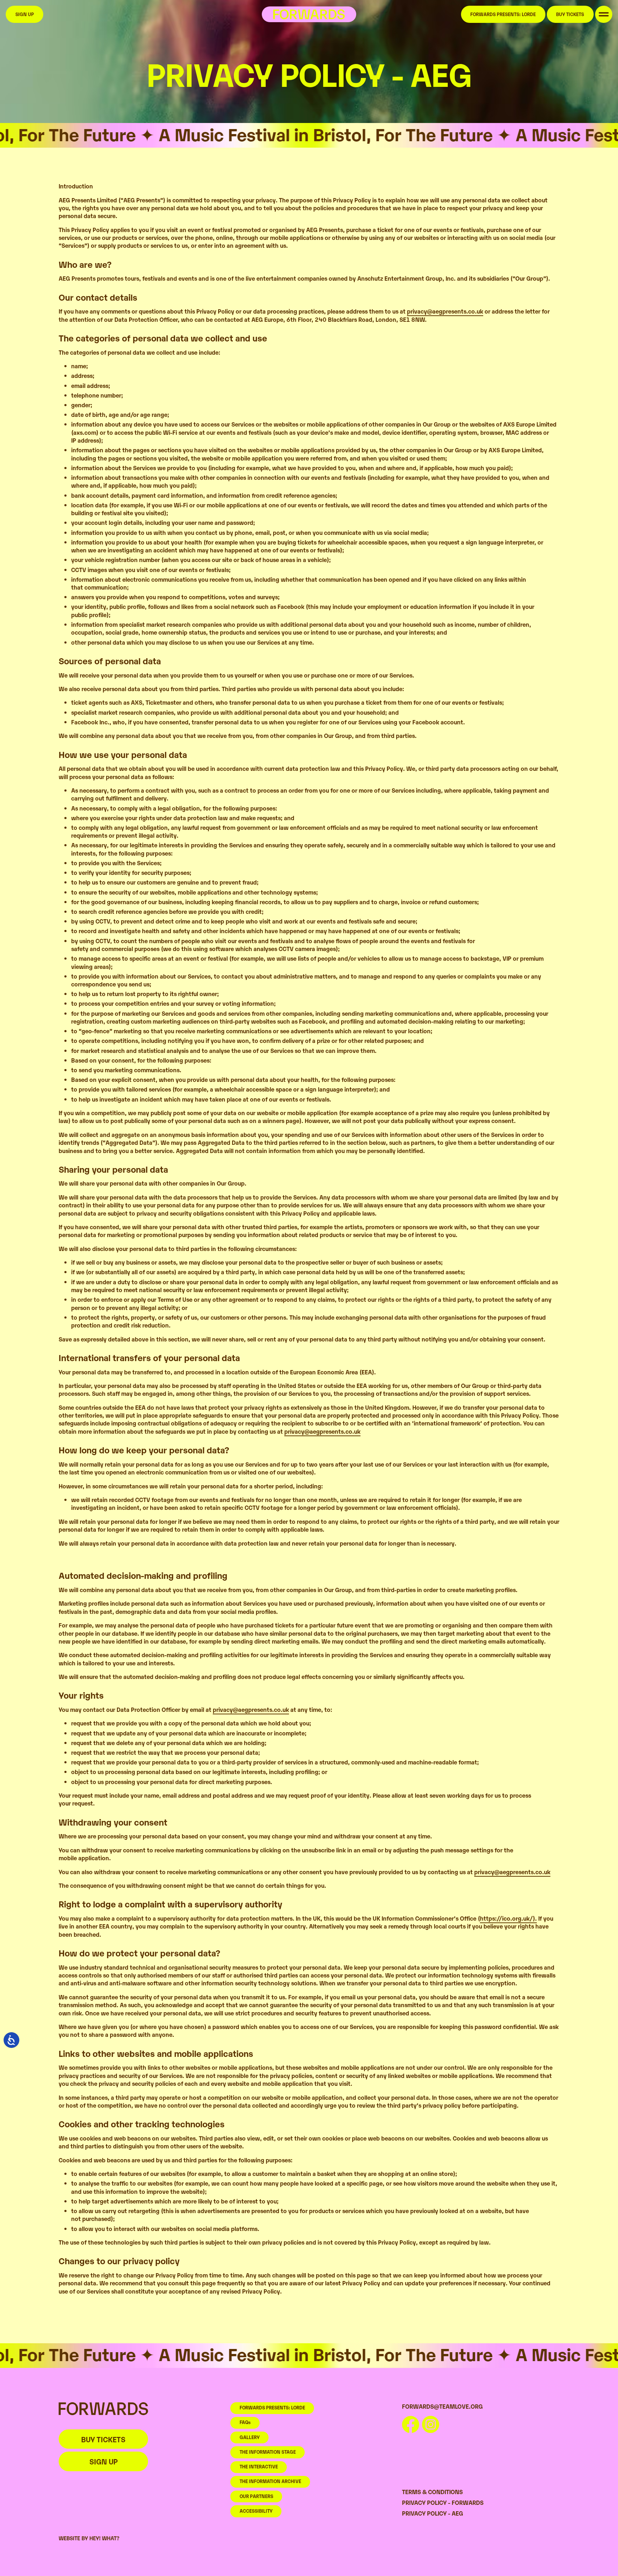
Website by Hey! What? (89, 2538)
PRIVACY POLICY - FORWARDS (443, 2502)
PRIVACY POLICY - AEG (433, 2513)
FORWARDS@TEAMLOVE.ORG (442, 2406)
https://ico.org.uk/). (508, 1918)
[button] (604, 14)
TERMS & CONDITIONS (432, 2492)
